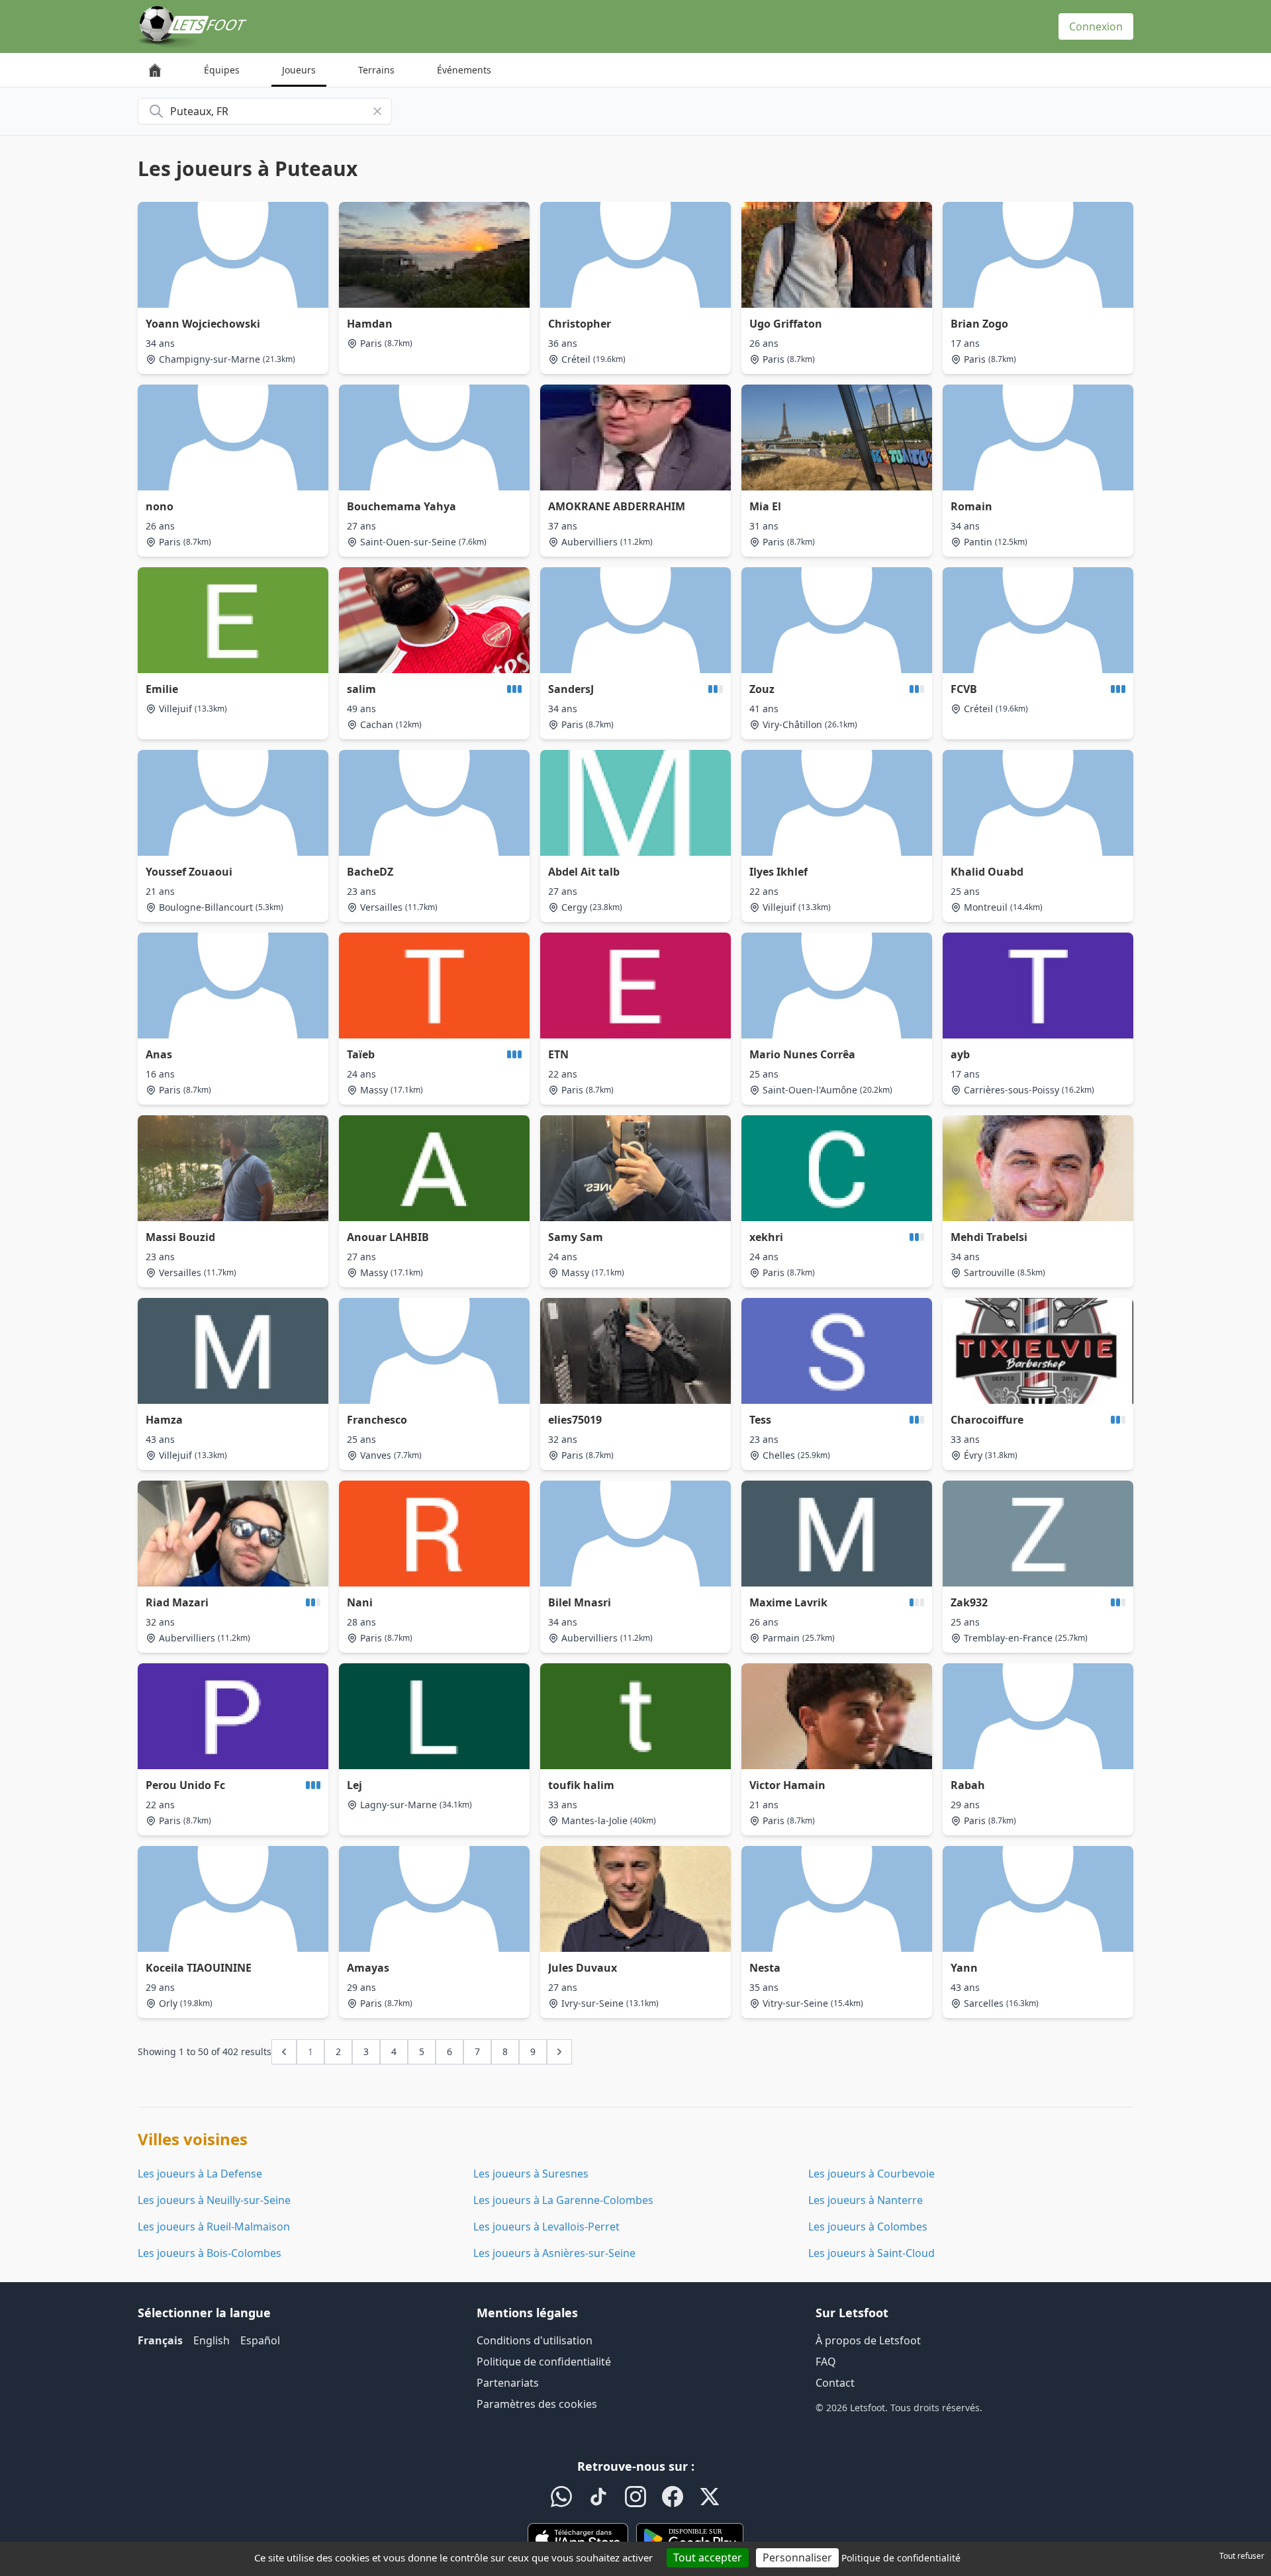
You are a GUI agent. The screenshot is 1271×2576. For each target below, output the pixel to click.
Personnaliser (797, 2557)
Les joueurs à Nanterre (866, 2200)
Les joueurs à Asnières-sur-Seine (554, 2253)
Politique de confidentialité (544, 2362)
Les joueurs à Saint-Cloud (871, 2253)
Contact (835, 2383)
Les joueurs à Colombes (868, 2227)
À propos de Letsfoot (868, 2340)
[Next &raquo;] (559, 2052)
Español (260, 2340)
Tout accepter (708, 2557)
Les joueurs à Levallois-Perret (546, 2227)
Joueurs (299, 70)
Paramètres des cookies (537, 2404)
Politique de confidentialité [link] (901, 2558)
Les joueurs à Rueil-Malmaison (214, 2227)
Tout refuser (1242, 2556)
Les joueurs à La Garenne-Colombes (563, 2200)
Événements (464, 70)
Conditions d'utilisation (535, 2340)
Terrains (376, 70)
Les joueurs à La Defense (200, 2174)
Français (160, 2340)
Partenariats (508, 2383)
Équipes (222, 70)
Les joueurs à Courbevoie (871, 2174)
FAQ (826, 2362)
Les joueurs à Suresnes (531, 2174)
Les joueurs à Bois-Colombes (210, 2253)
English (212, 2340)
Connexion (1096, 26)
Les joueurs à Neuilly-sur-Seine (214, 2200)
